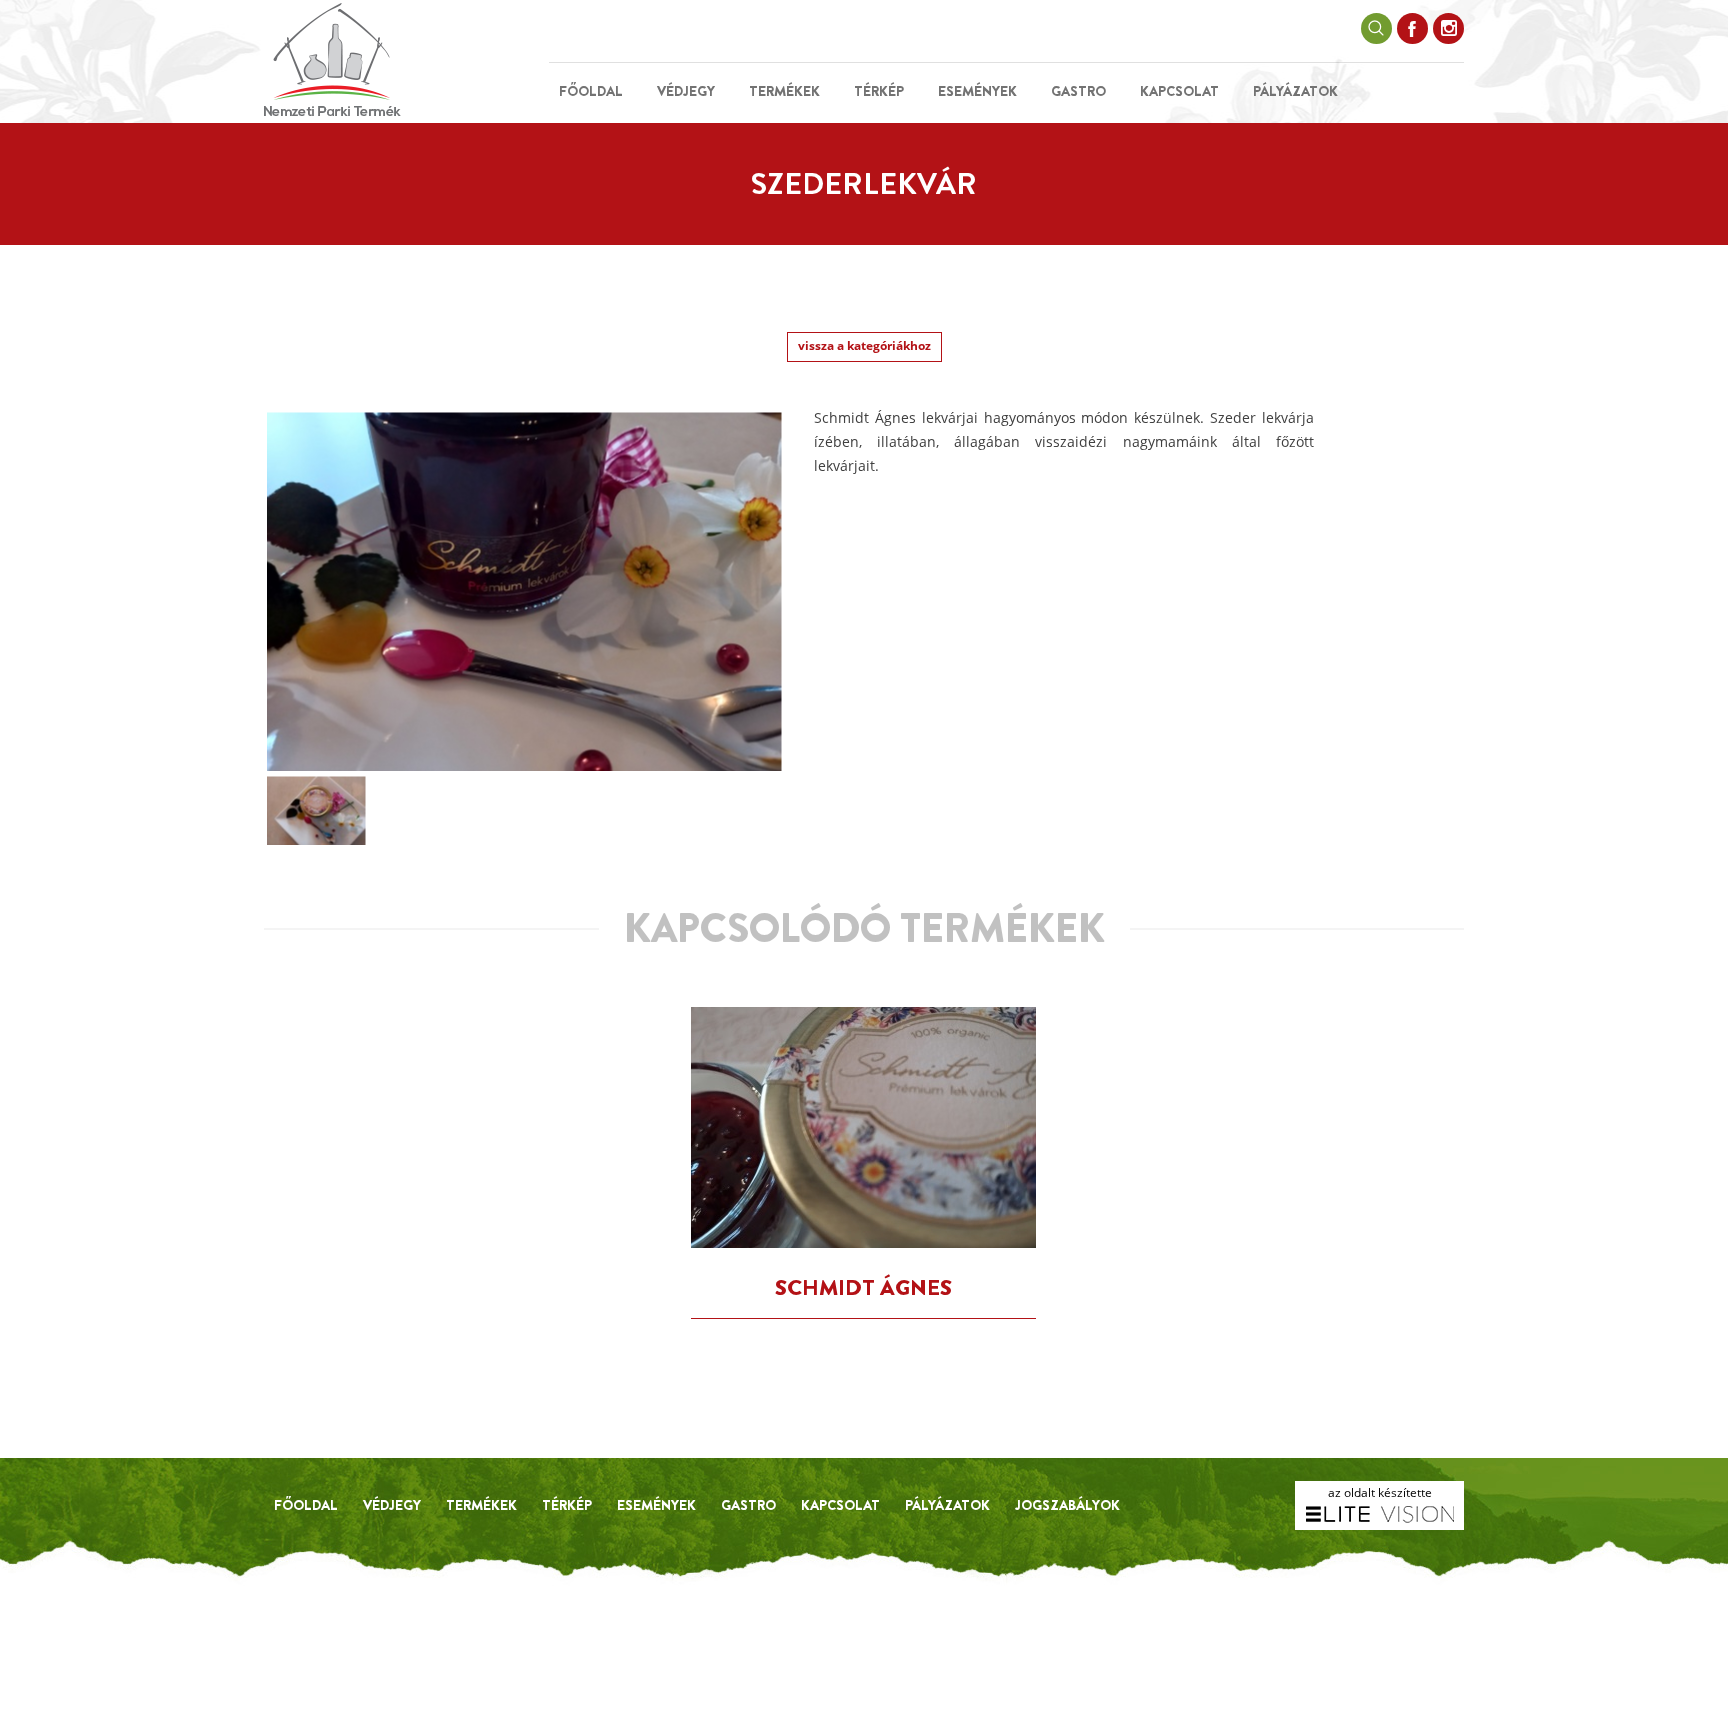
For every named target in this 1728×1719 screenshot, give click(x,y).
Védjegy (686, 91)
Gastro (1078, 91)
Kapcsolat (1179, 91)
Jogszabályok (1067, 1505)
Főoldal (591, 91)
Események (977, 91)
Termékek (784, 91)
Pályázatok (1295, 91)
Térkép (879, 91)
